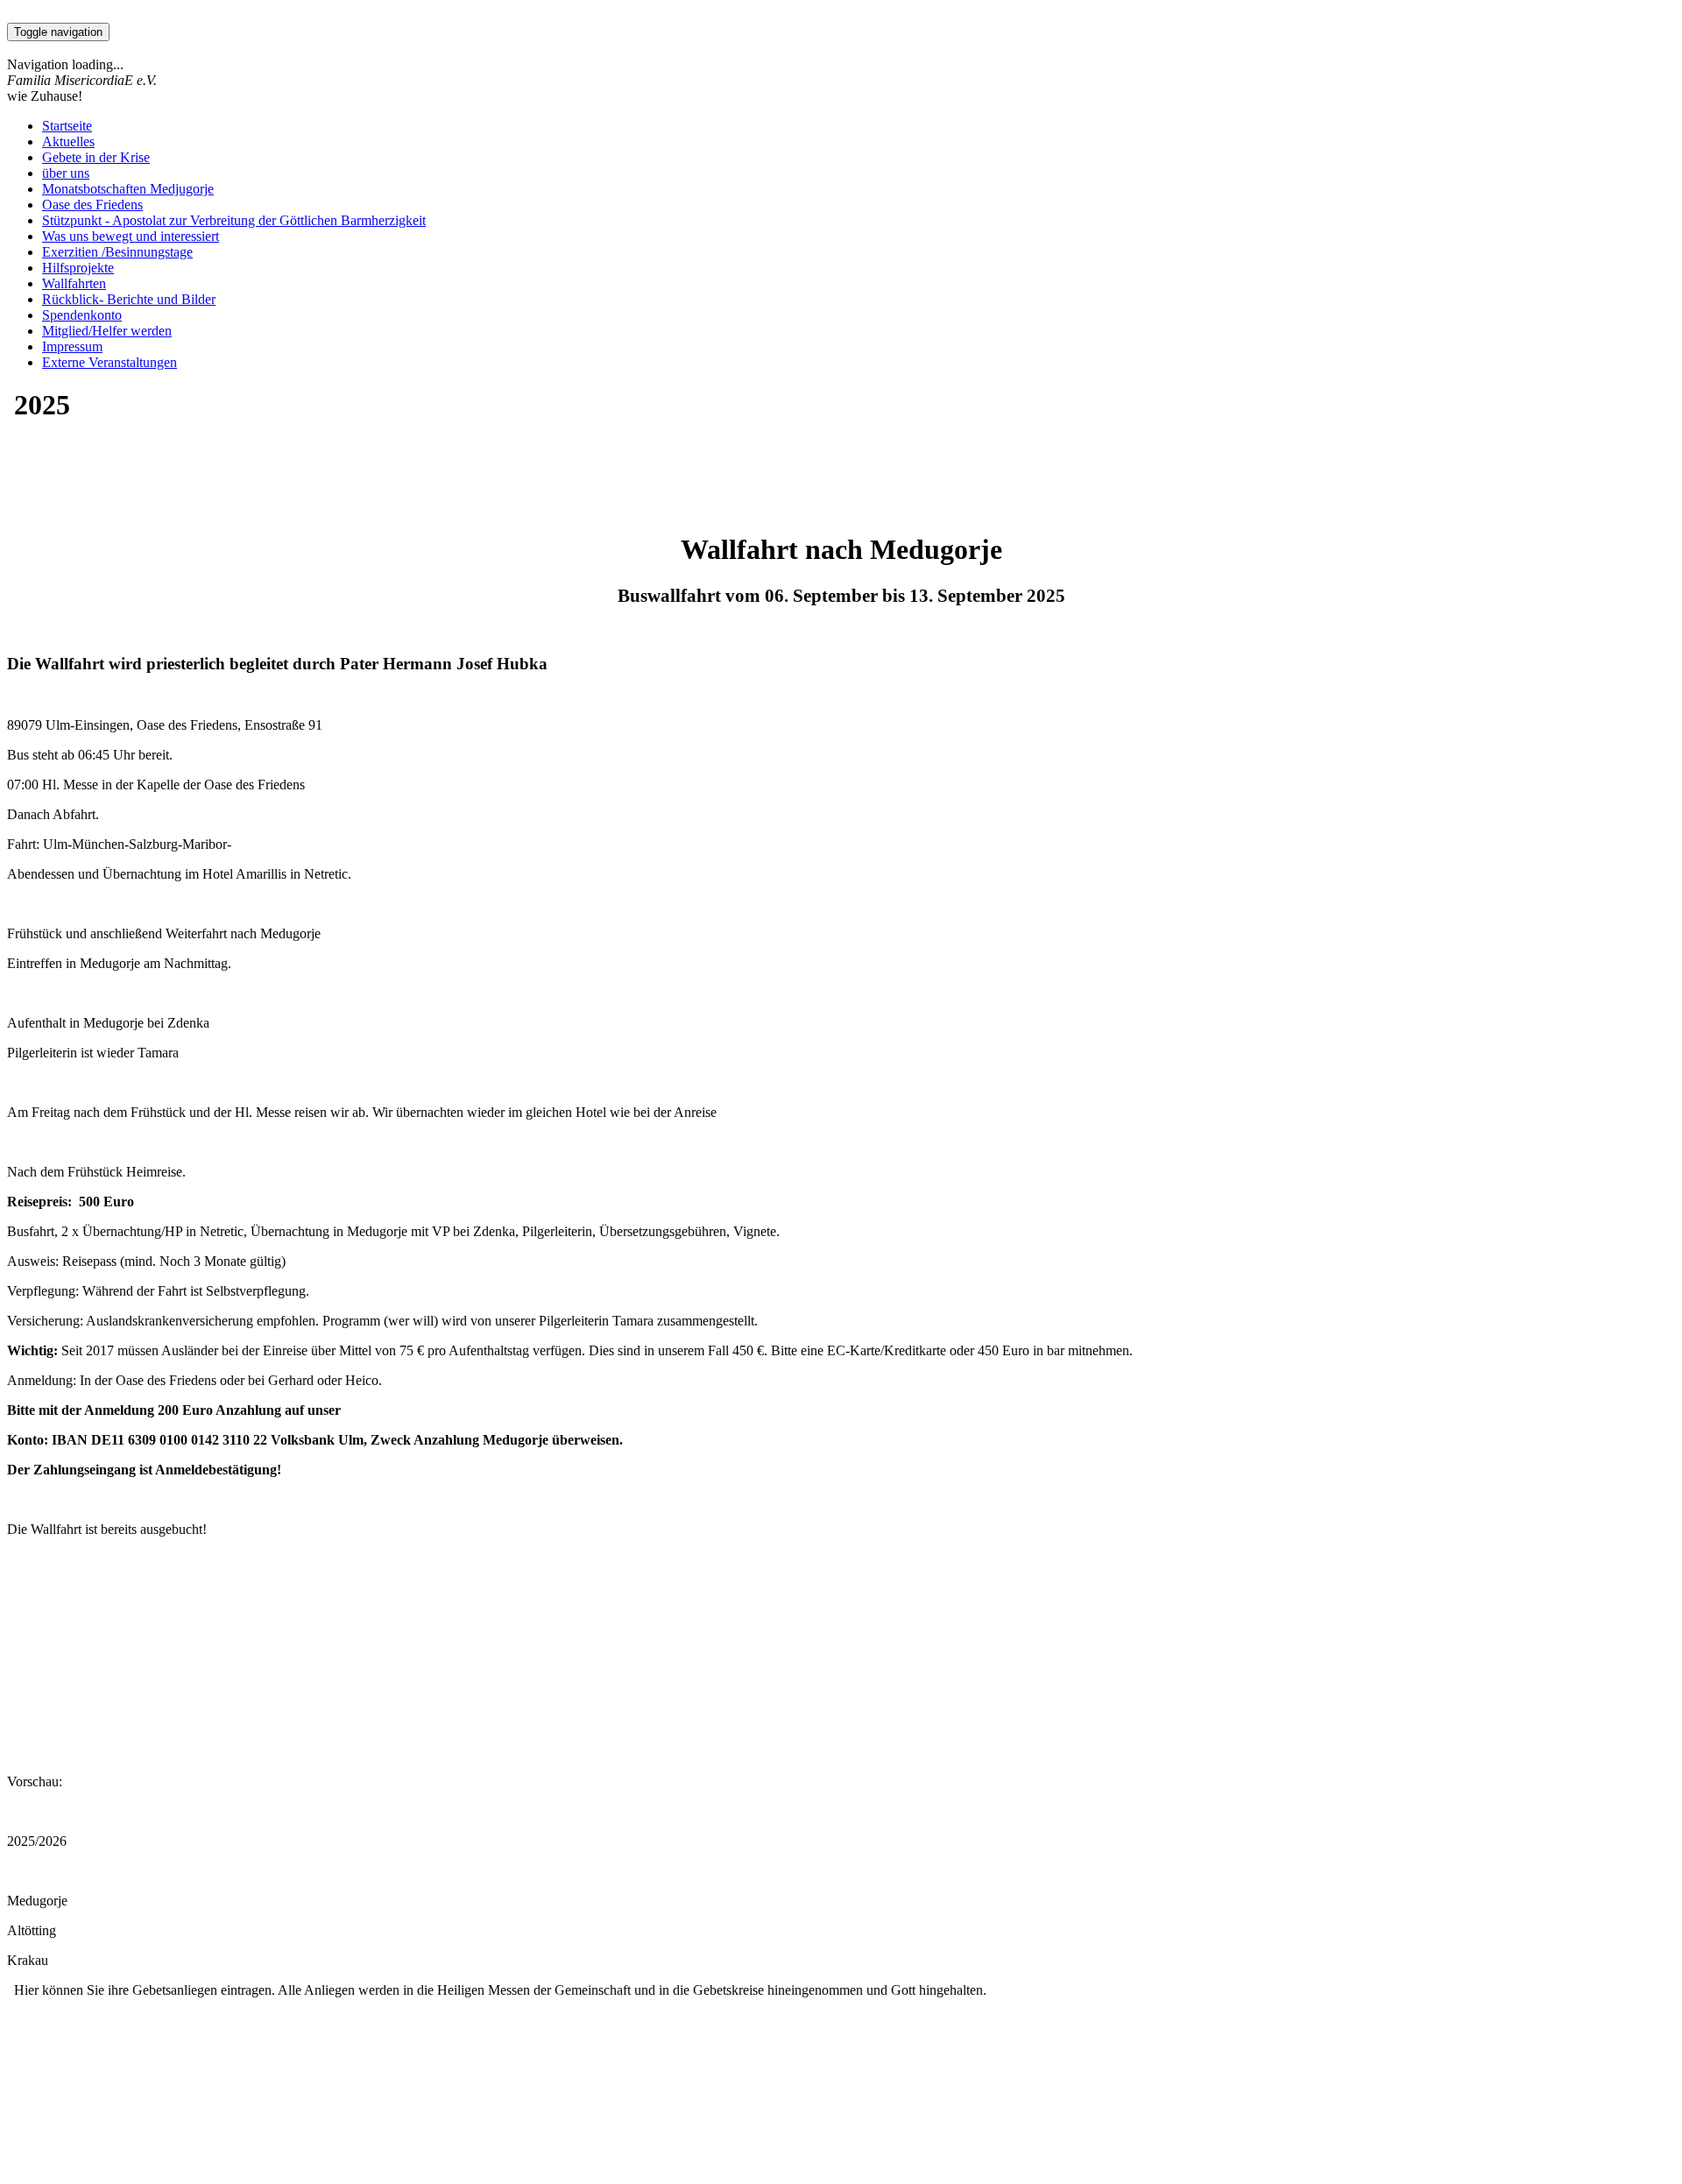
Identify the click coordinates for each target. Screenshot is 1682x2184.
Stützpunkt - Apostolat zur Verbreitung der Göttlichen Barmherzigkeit (234, 220)
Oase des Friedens (92, 205)
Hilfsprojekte (78, 268)
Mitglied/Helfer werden (107, 331)
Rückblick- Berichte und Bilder (129, 299)
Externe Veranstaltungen (110, 362)
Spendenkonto (82, 315)
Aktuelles (68, 141)
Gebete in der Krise (96, 157)
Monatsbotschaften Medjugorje (128, 189)
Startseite (67, 126)
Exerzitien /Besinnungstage (117, 252)
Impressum (72, 346)
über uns (66, 173)
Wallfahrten (74, 283)
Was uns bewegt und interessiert (131, 236)
